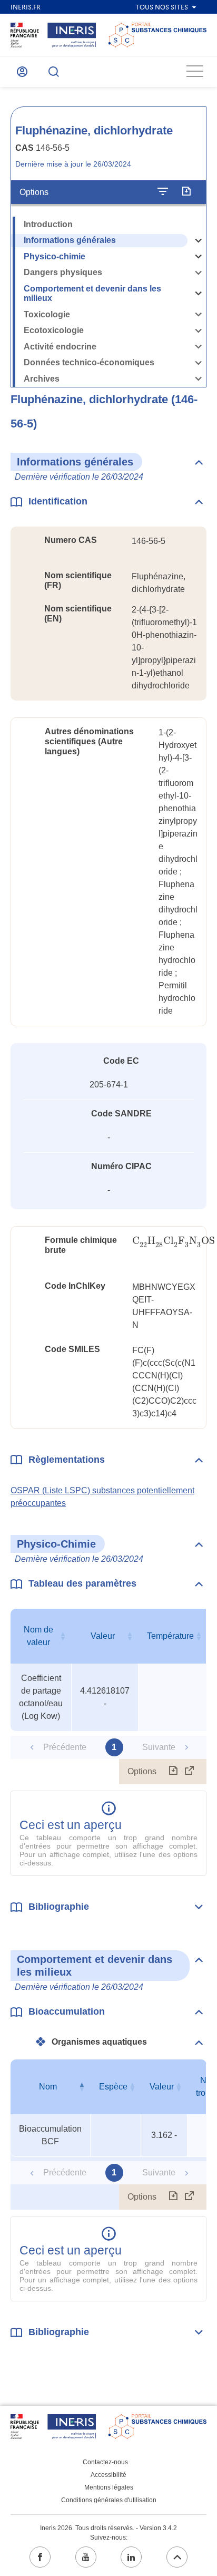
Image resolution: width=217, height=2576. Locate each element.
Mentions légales (109, 2487)
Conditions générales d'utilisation (109, 2500)
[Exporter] (186, 192)
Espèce (113, 2087)
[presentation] (174, 1241)
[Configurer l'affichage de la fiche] (163, 192)
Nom (48, 2087)
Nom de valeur (38, 1636)
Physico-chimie (55, 256)
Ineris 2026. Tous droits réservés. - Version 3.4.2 (108, 2528)
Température (170, 1636)
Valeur (103, 1636)
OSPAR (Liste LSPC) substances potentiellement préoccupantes (102, 1497)
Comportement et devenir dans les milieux (92, 294)
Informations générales (70, 240)
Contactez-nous (105, 2462)
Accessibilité (108, 2475)
